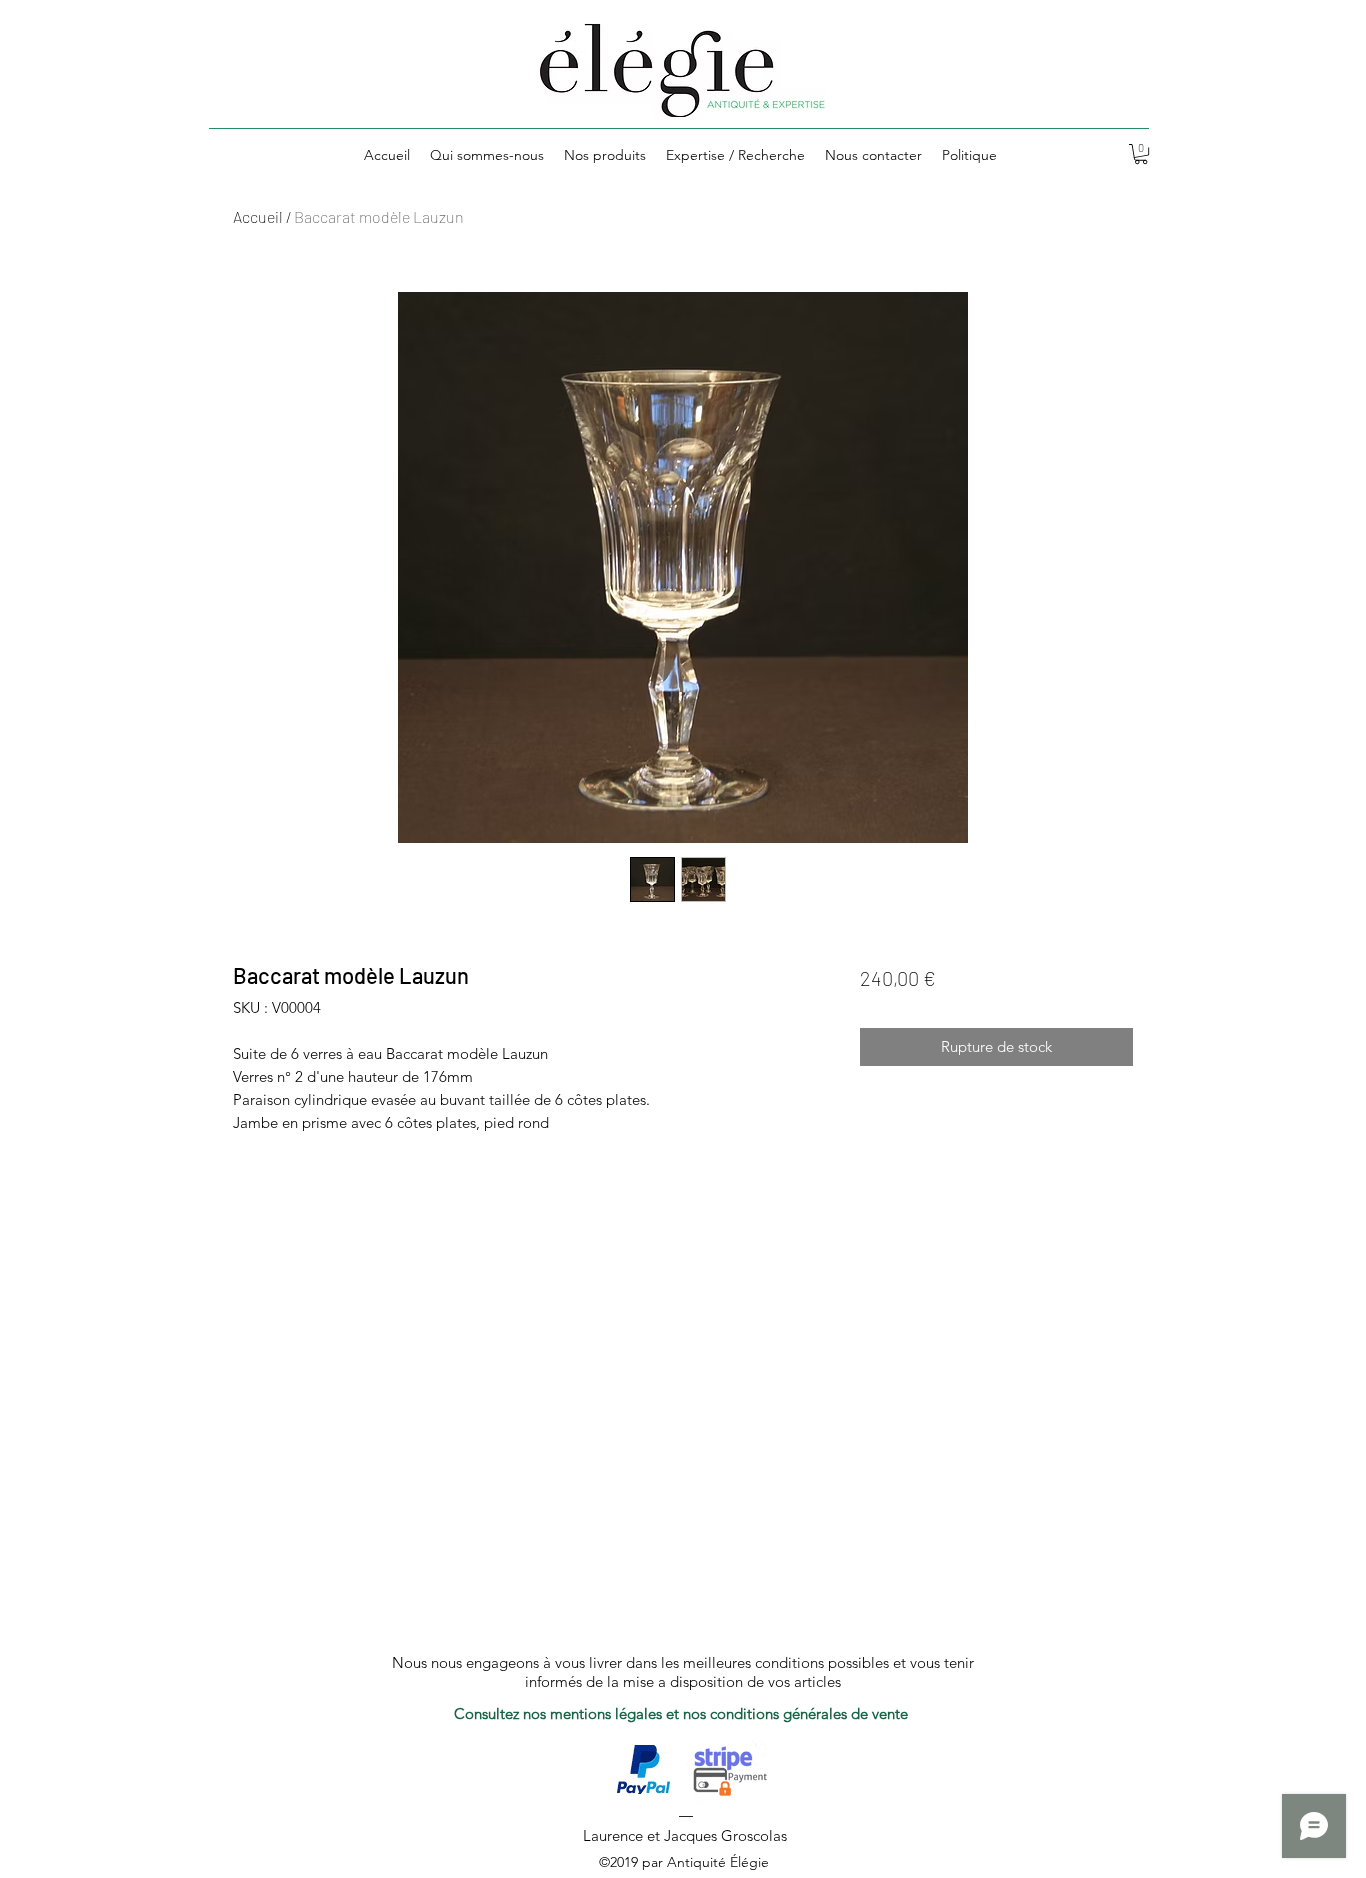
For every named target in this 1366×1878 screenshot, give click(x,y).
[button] (1141, 154)
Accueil (258, 216)
